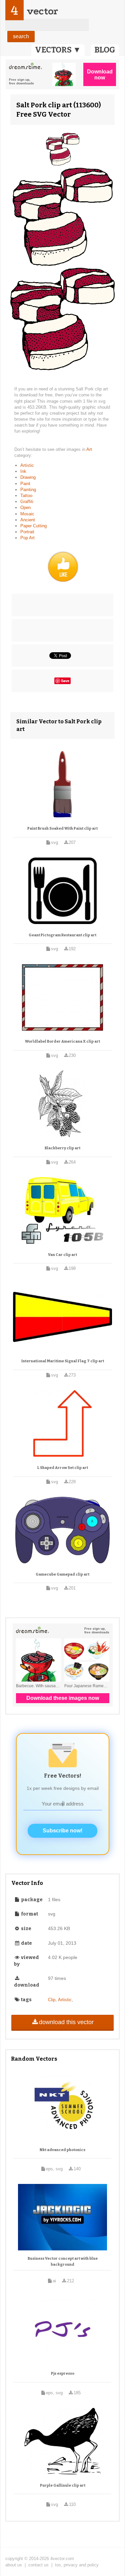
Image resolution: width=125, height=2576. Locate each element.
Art (89, 449)
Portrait (27, 532)
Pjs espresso (63, 2373)
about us (14, 2565)
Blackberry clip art (62, 1148)
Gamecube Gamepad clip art (62, 1574)
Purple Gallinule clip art (63, 2485)
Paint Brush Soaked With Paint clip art (62, 828)
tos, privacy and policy (77, 2565)
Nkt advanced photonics (62, 2150)
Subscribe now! (62, 1831)
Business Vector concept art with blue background (63, 2262)
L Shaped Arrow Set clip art (63, 1468)
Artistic (27, 465)
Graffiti (27, 502)
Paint (25, 484)
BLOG (105, 50)
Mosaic (27, 514)
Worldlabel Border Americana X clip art (62, 1041)
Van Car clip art (62, 1255)
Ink (23, 471)
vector (42, 11)
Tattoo (26, 496)
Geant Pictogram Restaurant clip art (62, 935)
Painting (28, 490)
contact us (38, 2565)
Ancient (28, 520)
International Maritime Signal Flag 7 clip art (63, 1361)
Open (25, 508)
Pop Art (27, 538)
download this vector (66, 2022)
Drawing (28, 477)
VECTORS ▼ (58, 50)
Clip (52, 2000)
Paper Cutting (33, 526)
